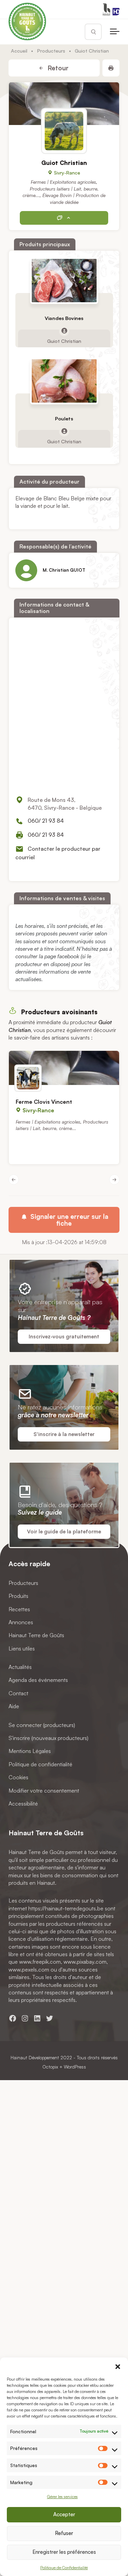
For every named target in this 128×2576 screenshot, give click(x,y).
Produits (18, 1596)
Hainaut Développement (35, 2057)
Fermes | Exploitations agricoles (63, 182)
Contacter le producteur (64, 218)
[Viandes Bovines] (64, 281)
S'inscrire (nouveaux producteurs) (48, 1738)
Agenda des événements (38, 1680)
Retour (57, 68)
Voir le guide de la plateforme (64, 1531)
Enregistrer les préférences (64, 2552)
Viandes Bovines (64, 318)
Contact (18, 1693)
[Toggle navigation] (115, 32)
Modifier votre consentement (44, 1790)
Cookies (18, 1777)
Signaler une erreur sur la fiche (68, 1220)
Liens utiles (22, 1648)
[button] (118, 2366)
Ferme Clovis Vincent (44, 1102)
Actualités (20, 1667)
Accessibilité (23, 1804)
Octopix (50, 2067)
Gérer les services (62, 2497)
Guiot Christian (64, 341)
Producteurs (51, 51)
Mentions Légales (30, 1751)
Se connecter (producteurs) (42, 1725)
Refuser (64, 2533)
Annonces (21, 1622)
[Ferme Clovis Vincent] (64, 1068)
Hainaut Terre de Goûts (36, 1635)
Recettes (19, 1609)
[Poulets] (64, 381)
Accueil (19, 51)
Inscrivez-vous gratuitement (64, 1336)
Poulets (64, 419)
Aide (14, 1706)
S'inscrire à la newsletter (64, 1434)
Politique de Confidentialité (64, 2568)
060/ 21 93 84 (46, 821)
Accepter (64, 2514)
